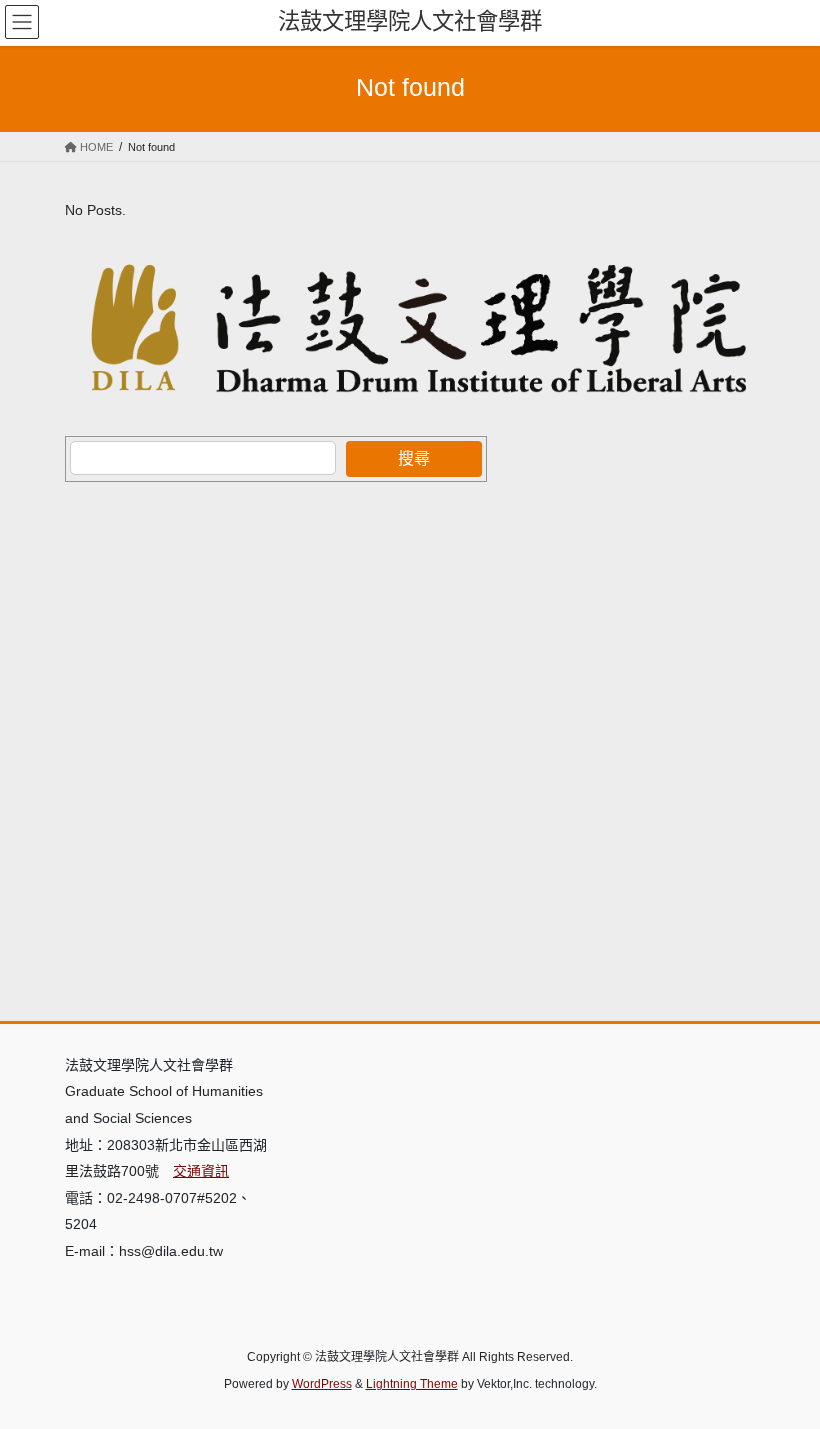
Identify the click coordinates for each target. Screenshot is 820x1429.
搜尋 (414, 458)
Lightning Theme (412, 1384)
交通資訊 (201, 1171)
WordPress (322, 1384)
